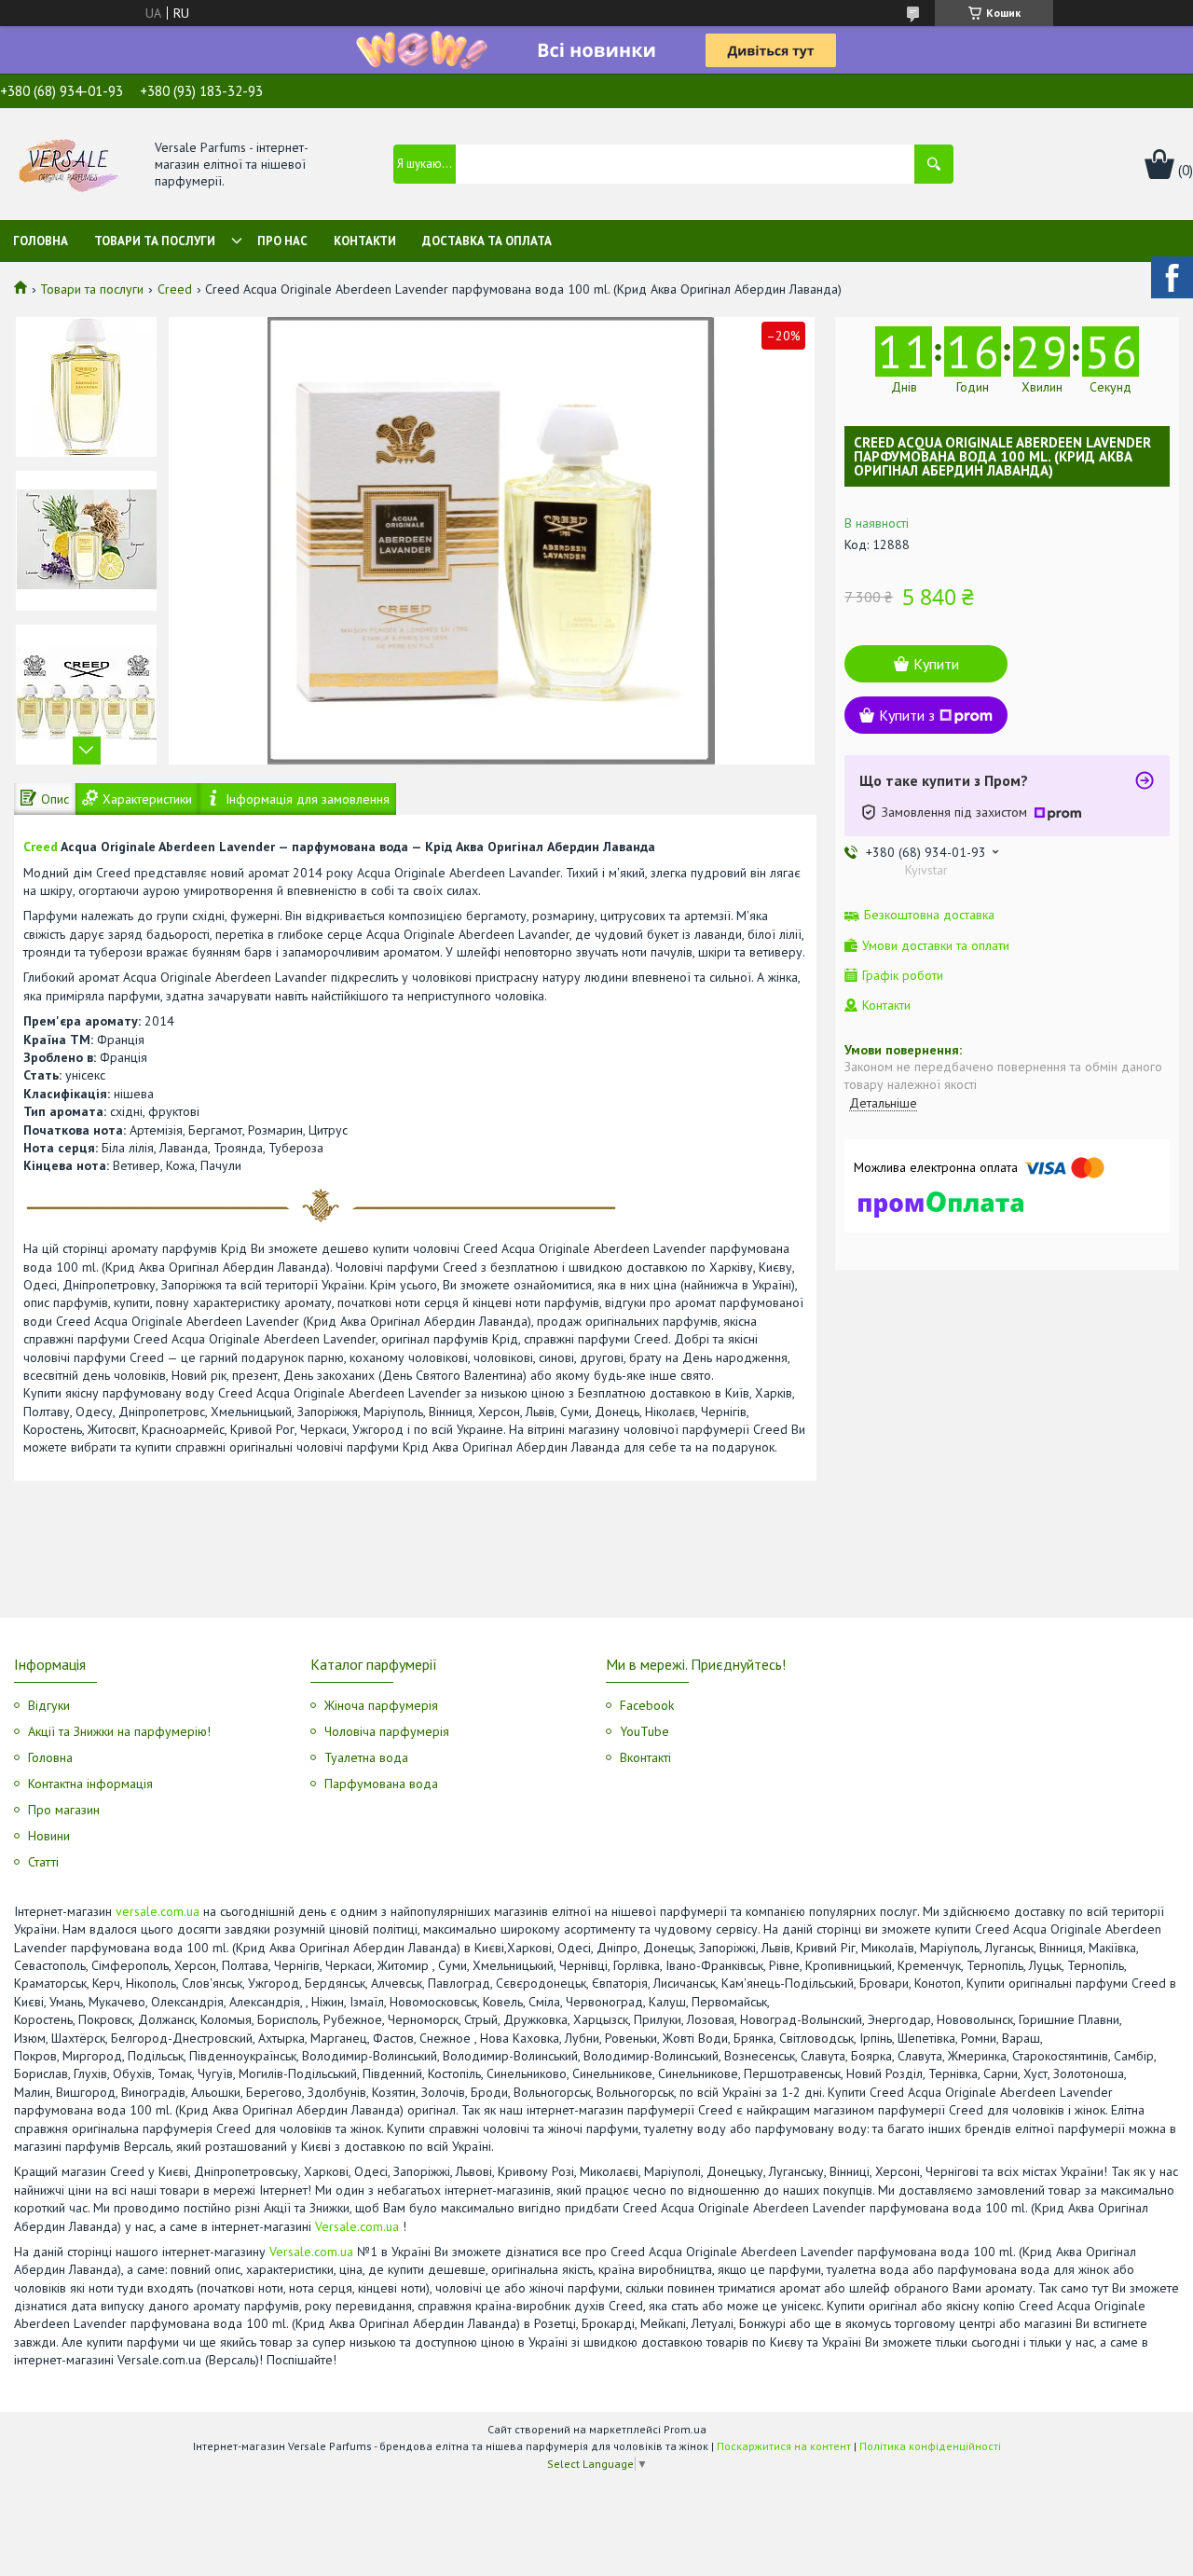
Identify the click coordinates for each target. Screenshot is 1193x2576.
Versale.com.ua (357, 2226)
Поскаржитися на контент (784, 2446)
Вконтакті (645, 1757)
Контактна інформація (90, 1784)
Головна (41, 241)
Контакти (365, 241)
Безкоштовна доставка (929, 915)
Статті (43, 1862)
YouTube (644, 1731)
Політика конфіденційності (930, 2446)
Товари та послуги (155, 241)
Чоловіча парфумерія (387, 1731)
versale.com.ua (158, 1911)
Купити (936, 664)
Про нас (282, 241)
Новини (49, 1836)
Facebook (647, 1705)
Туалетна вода (366, 1757)
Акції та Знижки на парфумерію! (119, 1731)
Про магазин (64, 1810)
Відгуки (49, 1705)
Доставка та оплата (487, 241)
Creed (175, 289)
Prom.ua (685, 2429)
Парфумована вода (381, 1784)
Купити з (907, 715)
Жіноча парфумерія (381, 1705)
